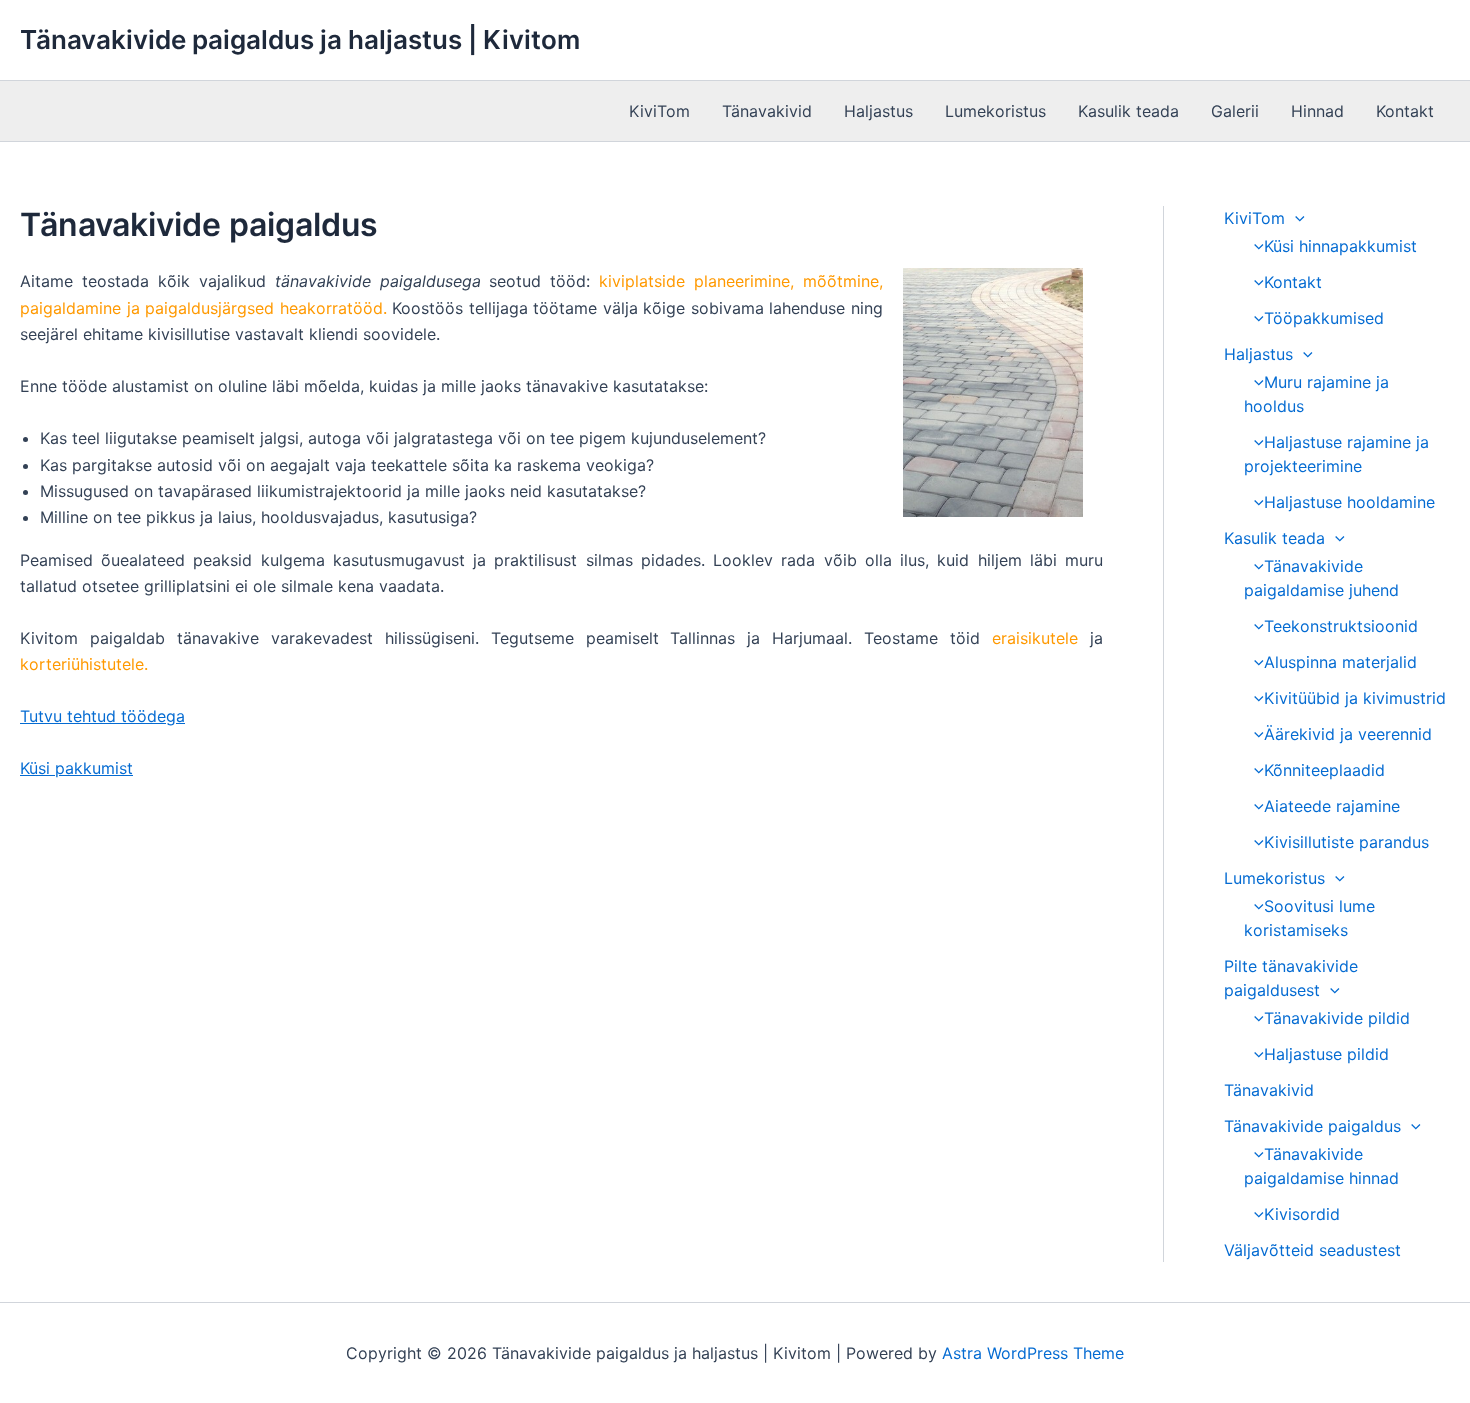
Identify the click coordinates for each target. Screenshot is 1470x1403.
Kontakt (1405, 111)
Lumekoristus (995, 111)
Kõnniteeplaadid (1324, 770)
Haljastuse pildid (1326, 1054)
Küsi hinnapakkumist (1340, 246)
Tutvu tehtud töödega (102, 716)
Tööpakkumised (1324, 318)
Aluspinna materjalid (1340, 662)
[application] (1295, 218)
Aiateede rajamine (1332, 806)
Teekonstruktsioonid (1341, 626)
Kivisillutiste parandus (1346, 842)
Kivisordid (1302, 1214)
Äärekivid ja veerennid (1348, 734)
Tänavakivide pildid (1337, 1018)
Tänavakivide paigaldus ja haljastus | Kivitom (300, 39)
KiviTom (659, 111)
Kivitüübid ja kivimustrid (1355, 698)
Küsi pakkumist (76, 768)
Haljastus (878, 111)
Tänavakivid (767, 111)
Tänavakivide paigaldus (1312, 1126)
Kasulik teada (1128, 111)
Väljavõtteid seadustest (1312, 1250)
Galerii (1235, 111)
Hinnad (1317, 111)
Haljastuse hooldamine (1349, 502)
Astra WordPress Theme (1033, 1353)
